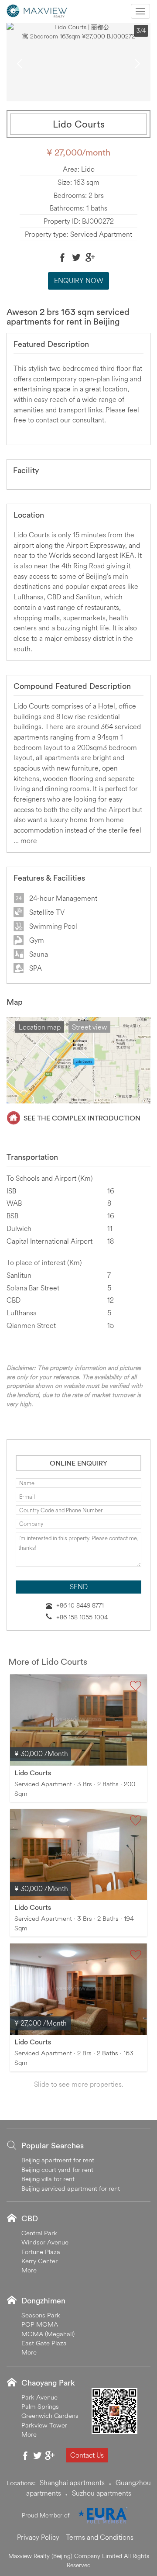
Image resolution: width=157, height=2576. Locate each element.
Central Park (39, 2233)
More (29, 2270)
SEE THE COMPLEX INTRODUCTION (82, 1118)
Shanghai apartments (72, 2483)
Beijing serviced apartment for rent (71, 2188)
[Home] (37, 10)
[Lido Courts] (78, 1720)
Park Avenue (39, 2397)
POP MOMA (40, 2324)
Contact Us (87, 2455)
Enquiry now (79, 280)
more (29, 840)
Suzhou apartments (102, 2493)
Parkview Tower (44, 2425)
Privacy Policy (38, 2537)
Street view (89, 1027)
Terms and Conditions (100, 2537)
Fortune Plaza (41, 2252)
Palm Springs (40, 2406)
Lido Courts (33, 1773)
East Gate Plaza (44, 2343)
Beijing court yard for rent (57, 2170)
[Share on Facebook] (62, 257)
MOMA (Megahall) (48, 2334)
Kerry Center (39, 2261)
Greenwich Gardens (50, 2415)
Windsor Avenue (45, 2242)
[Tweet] (76, 257)
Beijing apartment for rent (58, 2160)
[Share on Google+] (90, 257)
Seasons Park (41, 2315)
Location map (40, 1027)
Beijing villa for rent (48, 2179)
